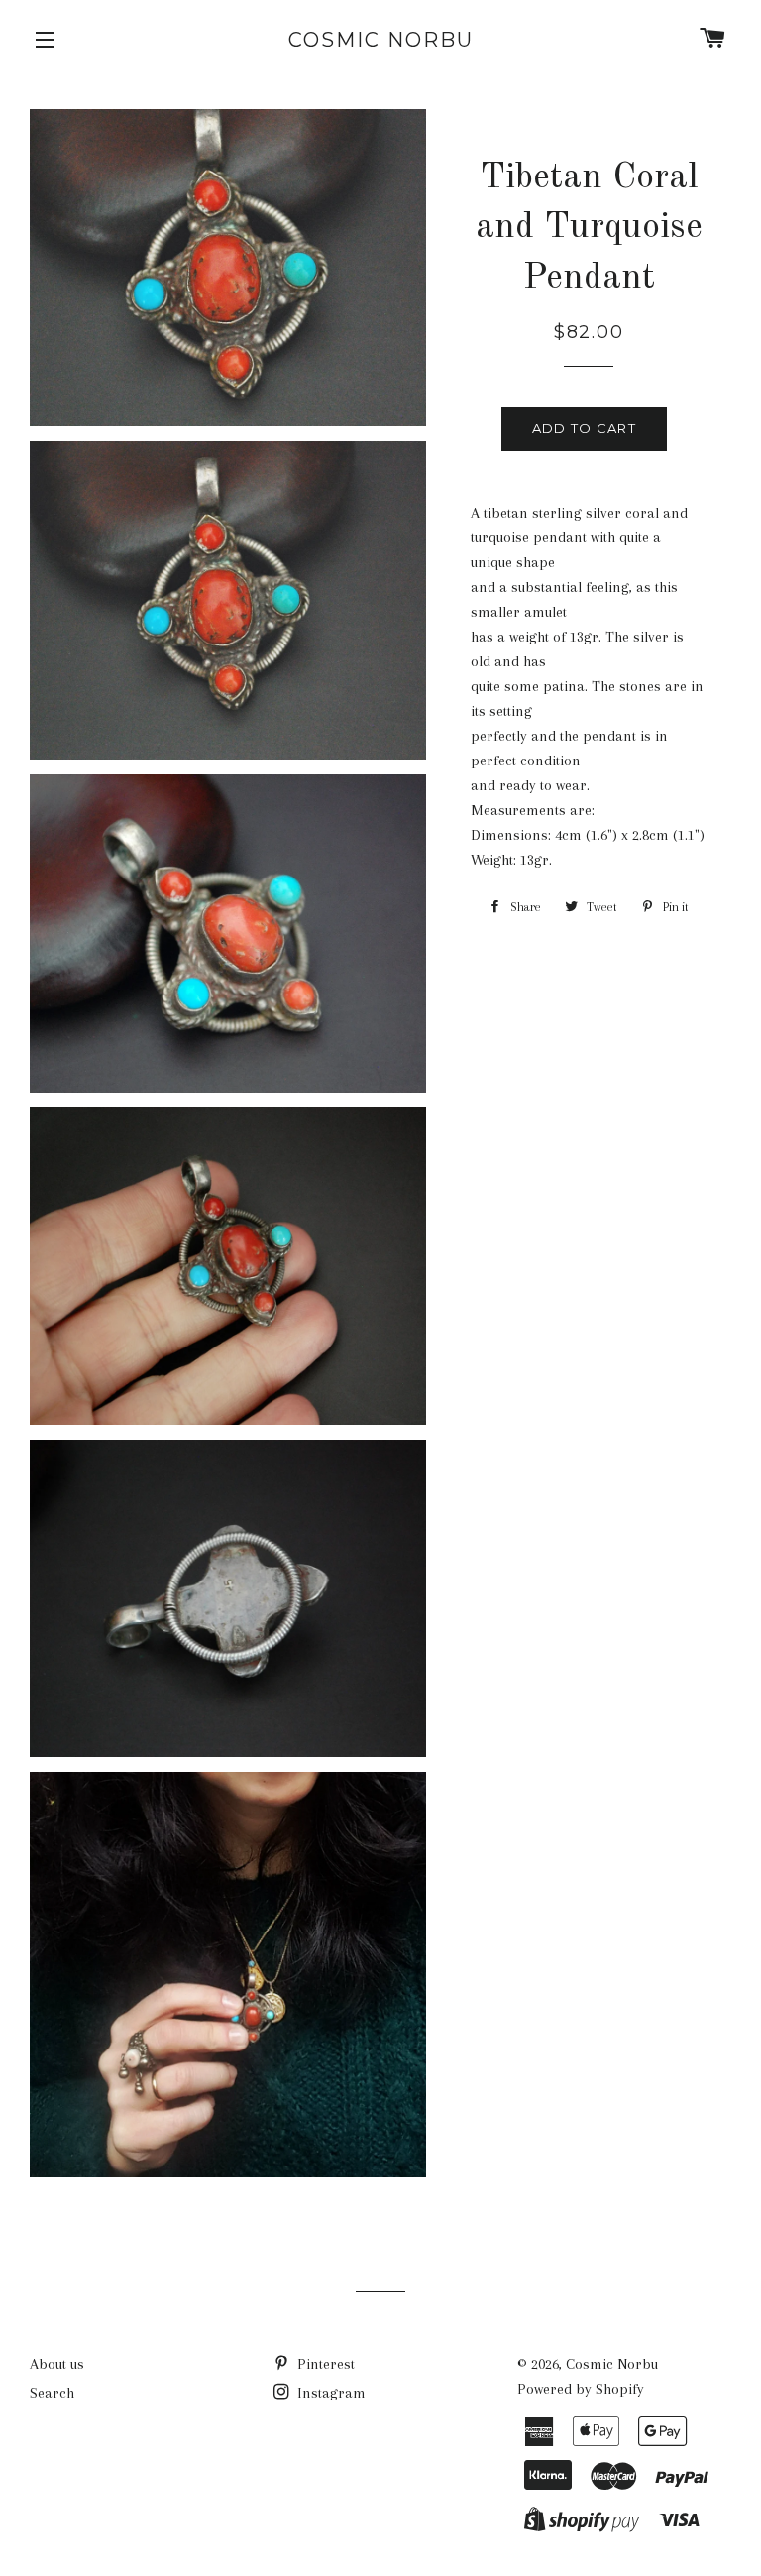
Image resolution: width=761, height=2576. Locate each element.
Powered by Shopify (581, 2389)
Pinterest (324, 2364)
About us (57, 2364)
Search (52, 2393)
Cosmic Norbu (381, 40)
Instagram (329, 2393)
